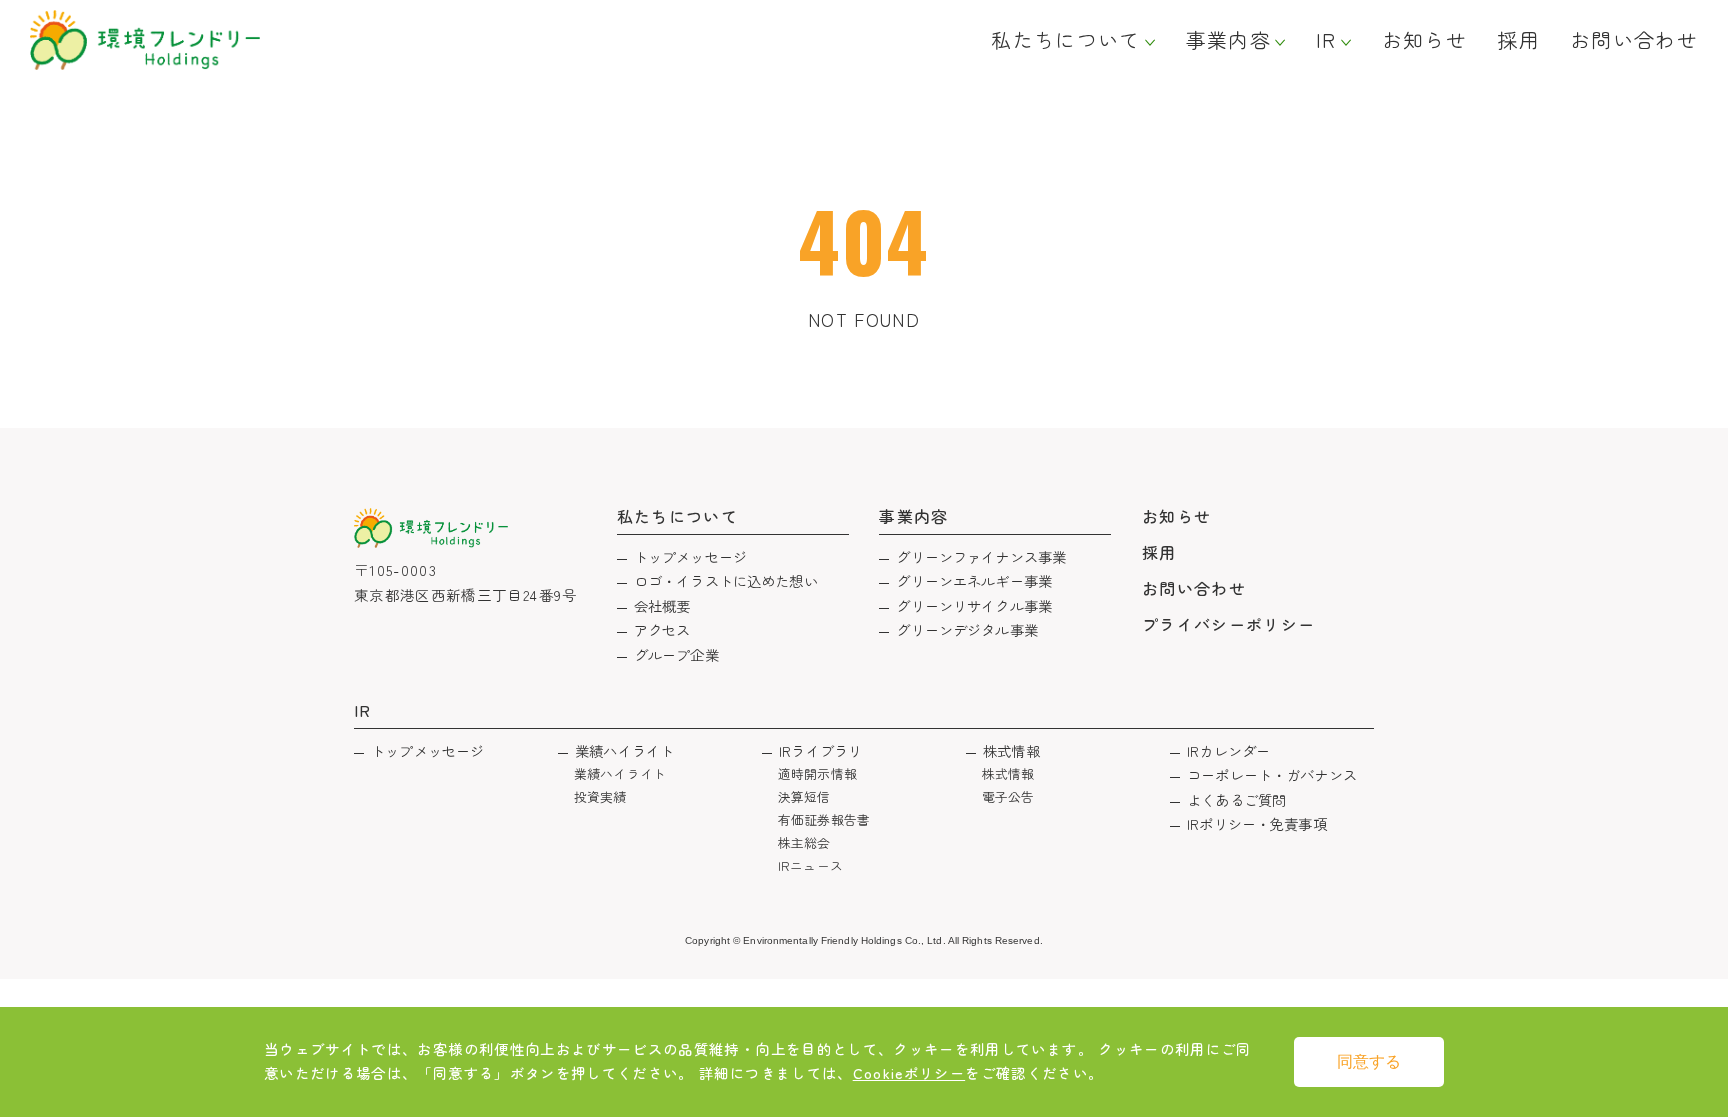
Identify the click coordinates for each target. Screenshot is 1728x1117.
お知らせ (1424, 40)
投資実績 (600, 796)
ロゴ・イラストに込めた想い (726, 580)
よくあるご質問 (1236, 799)
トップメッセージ (690, 556)
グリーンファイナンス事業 (981, 556)
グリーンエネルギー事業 (974, 580)
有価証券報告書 (824, 819)
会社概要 (662, 605)
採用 (1518, 40)
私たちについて (1065, 40)
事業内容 (1228, 40)
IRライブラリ (820, 750)
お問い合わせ (1634, 40)
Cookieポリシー (909, 1072)
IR (1326, 40)
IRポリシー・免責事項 (1257, 823)
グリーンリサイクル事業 (974, 605)
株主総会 (804, 842)
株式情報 (1011, 750)
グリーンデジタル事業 (966, 629)
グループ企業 (676, 654)
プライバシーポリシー (1229, 624)
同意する (1369, 1061)
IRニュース (810, 865)
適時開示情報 (817, 773)
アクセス (662, 629)
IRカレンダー (1228, 750)
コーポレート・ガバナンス (1272, 774)
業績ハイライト (624, 750)
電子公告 (1008, 796)
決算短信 (804, 796)
